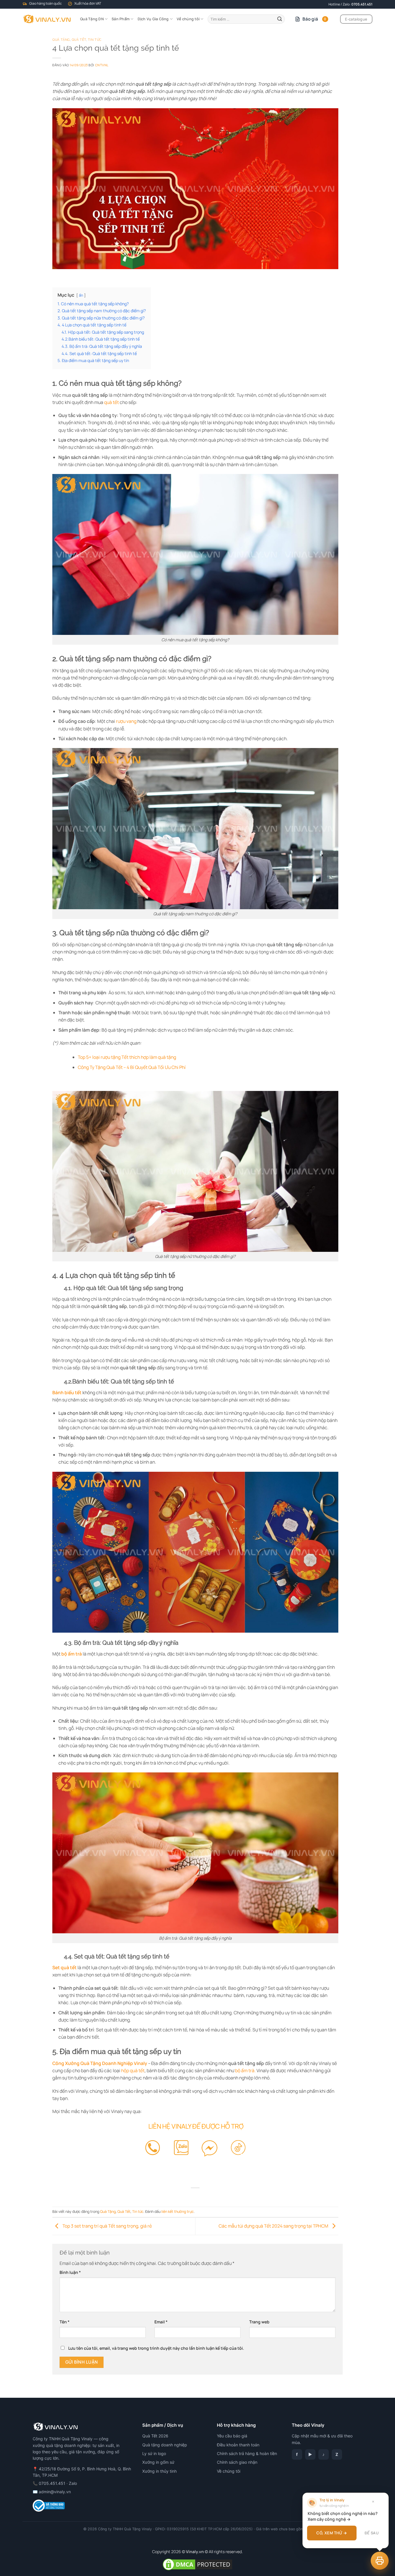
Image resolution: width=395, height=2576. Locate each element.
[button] (380, 2561)
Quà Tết (79, 40)
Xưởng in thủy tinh (159, 2471)
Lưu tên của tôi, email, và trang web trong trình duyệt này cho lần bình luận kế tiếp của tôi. (156, 2348)
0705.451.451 (362, 4)
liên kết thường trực (178, 2212)
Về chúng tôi (188, 19)
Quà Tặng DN (92, 19)
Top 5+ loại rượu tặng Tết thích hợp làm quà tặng (127, 1057)
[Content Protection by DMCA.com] (197, 2564)
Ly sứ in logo (154, 2453)
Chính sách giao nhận (237, 2462)
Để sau (372, 2533)
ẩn (81, 295)
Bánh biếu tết (67, 1392)
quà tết (111, 402)
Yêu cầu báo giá (232, 2436)
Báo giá (314, 19)
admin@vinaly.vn (55, 2492)
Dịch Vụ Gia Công (153, 19)
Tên (64, 2322)
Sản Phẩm (121, 19)
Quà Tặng (61, 40)
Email (161, 2322)
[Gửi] (280, 19)
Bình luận (70, 2272)
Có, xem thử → (332, 2533)
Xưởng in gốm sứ (158, 2462)
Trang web (259, 2322)
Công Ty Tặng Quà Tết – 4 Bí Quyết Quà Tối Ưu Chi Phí (132, 1067)
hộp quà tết (133, 2070)
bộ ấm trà (72, 1654)
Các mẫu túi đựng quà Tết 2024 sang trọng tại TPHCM (274, 2226)
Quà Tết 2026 (155, 2436)
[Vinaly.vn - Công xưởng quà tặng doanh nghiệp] (47, 19)
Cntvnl (102, 65)
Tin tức (95, 40)
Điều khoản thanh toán (238, 2445)
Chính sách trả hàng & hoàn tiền (247, 2453)
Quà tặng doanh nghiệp (165, 2445)
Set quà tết (64, 1967)
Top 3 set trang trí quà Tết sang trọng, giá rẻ (107, 2226)
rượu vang (126, 721)
